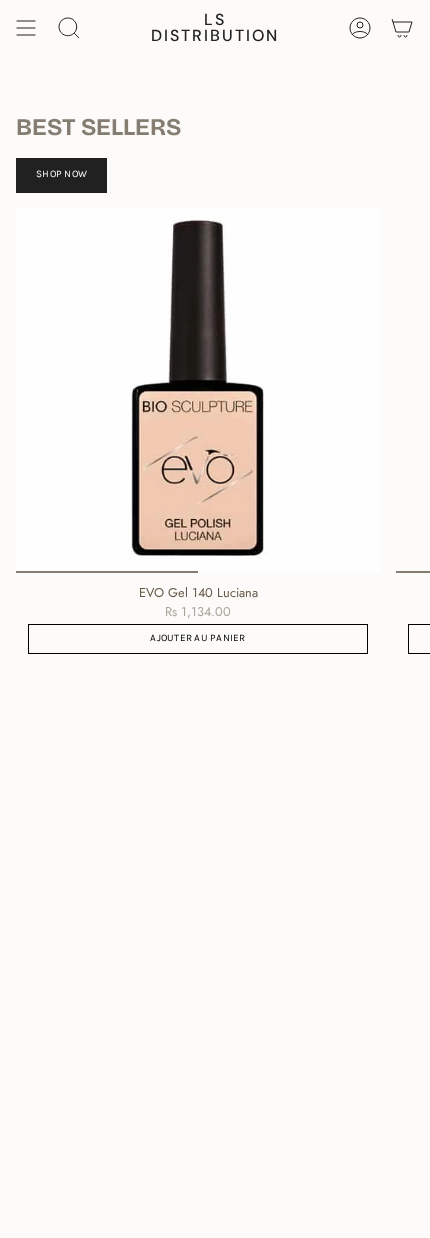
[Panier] (402, 28)
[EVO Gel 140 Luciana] (198, 391)
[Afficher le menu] (26, 28)
